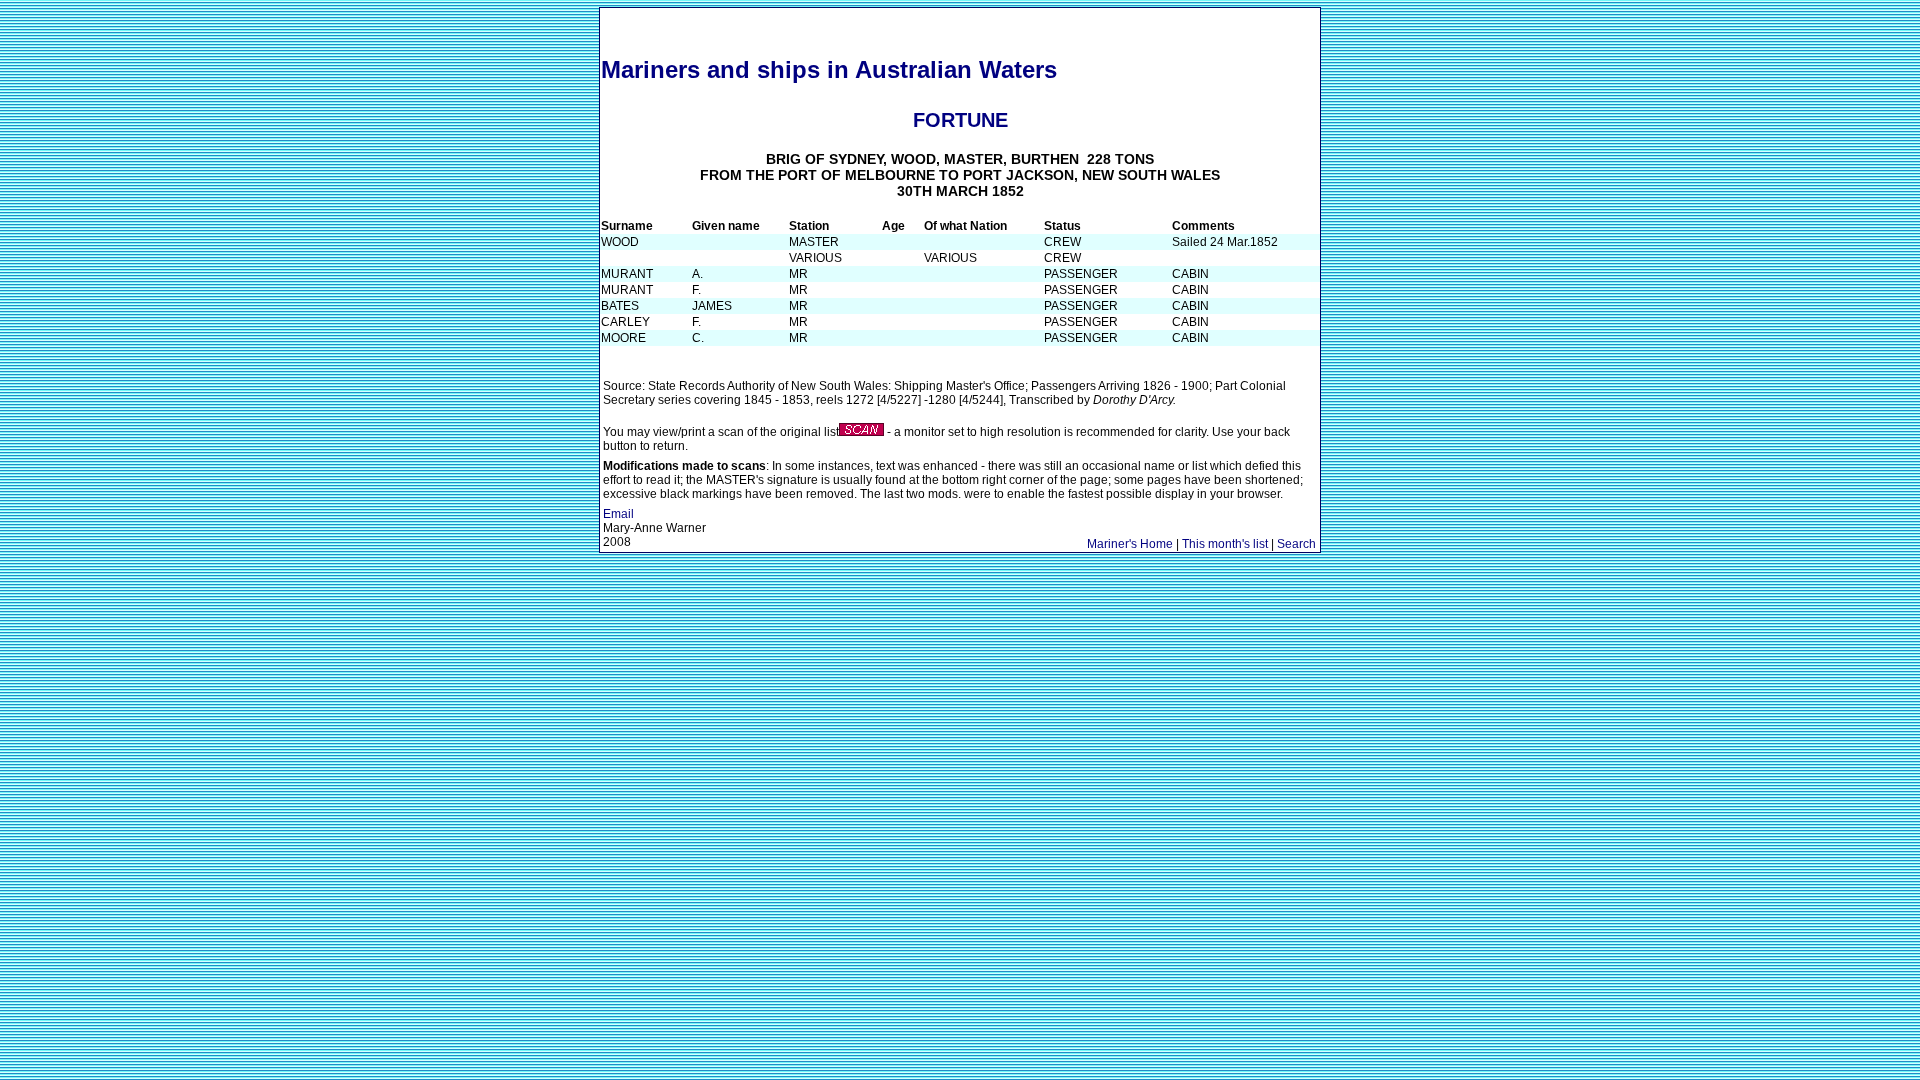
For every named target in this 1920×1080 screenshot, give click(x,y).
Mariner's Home (1130, 544)
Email (618, 514)
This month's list (1225, 544)
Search (1296, 544)
